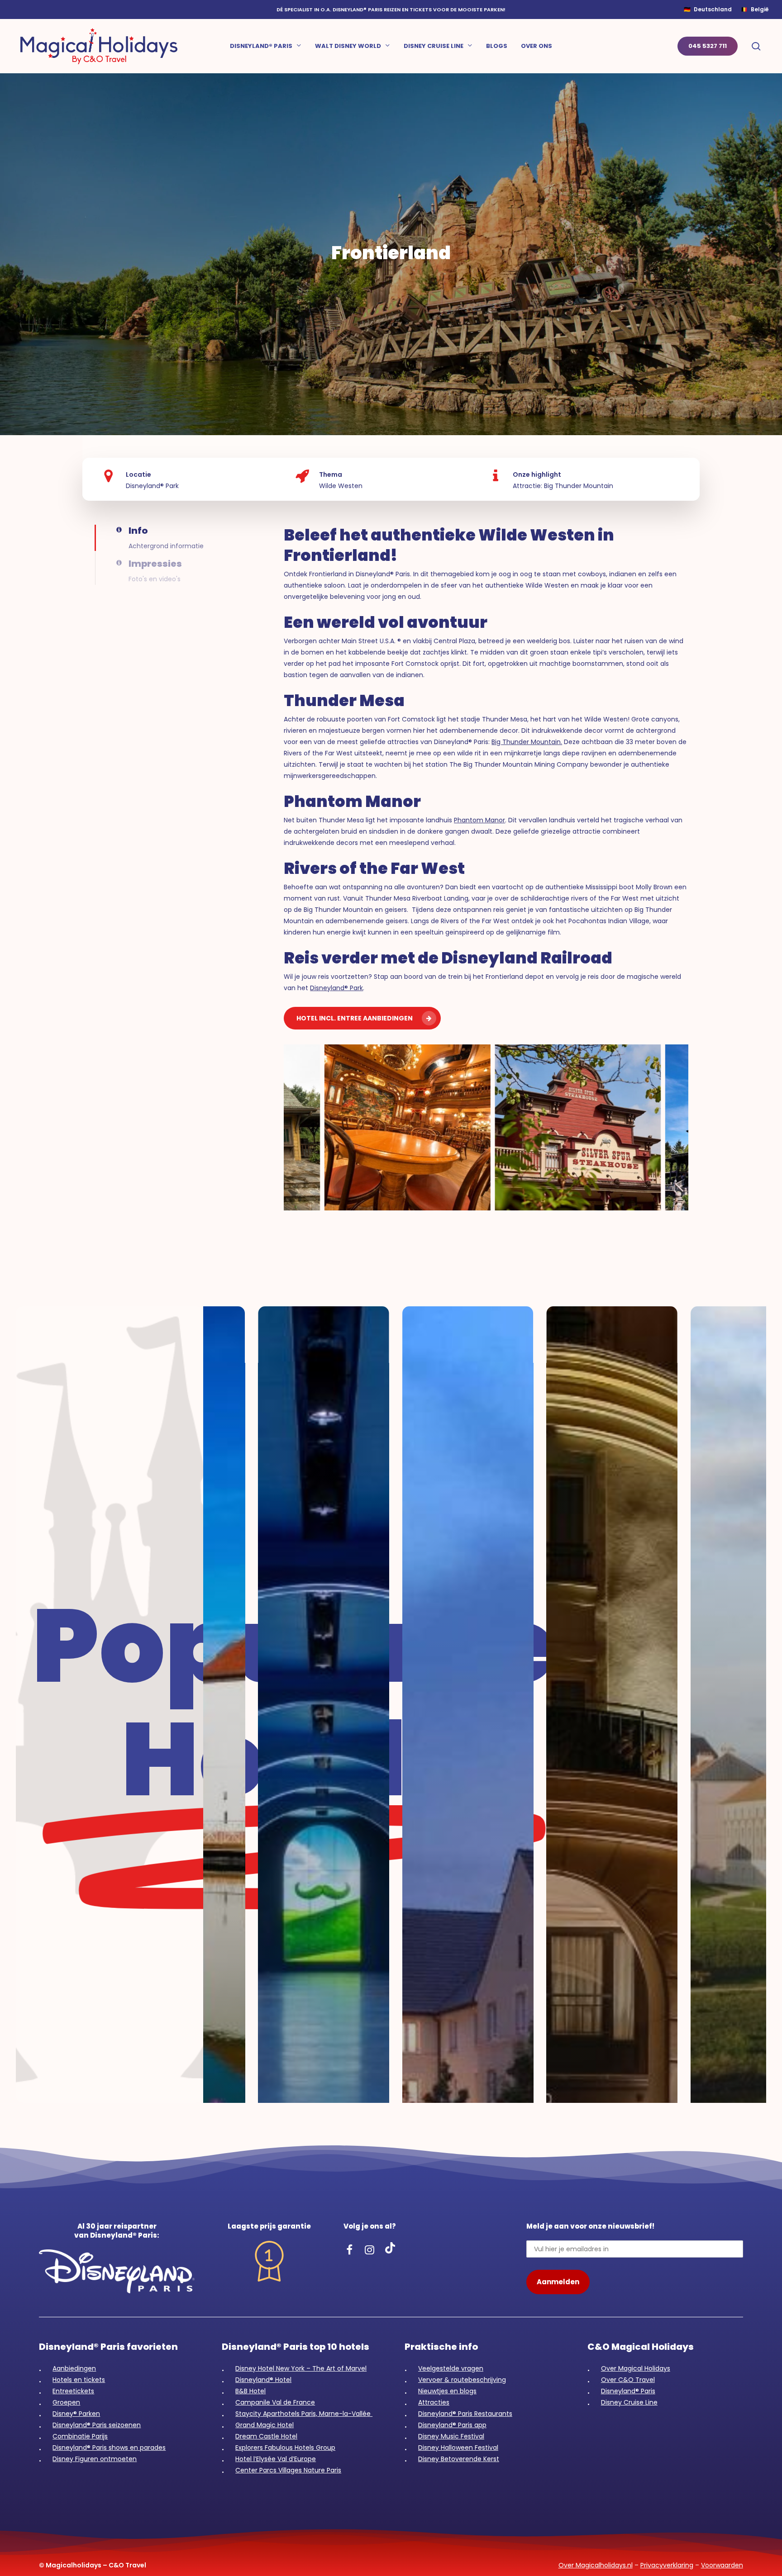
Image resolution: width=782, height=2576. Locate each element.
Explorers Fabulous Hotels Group (285, 2448)
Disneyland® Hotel (263, 2380)
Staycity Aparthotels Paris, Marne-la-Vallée (304, 2414)
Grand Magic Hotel (265, 2425)
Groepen (66, 2402)
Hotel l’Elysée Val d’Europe (276, 2459)
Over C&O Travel (628, 2380)
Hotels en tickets (79, 2380)
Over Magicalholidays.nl (596, 2565)
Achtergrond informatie (166, 546)
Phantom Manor (479, 820)
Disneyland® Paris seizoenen (97, 2425)
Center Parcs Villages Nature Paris (288, 2470)
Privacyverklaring (667, 2565)
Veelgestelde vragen (451, 2368)
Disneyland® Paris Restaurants (465, 2414)
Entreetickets (73, 2391)
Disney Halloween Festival (458, 2448)
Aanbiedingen (74, 2368)
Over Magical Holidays (636, 2368)
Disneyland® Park (336, 988)
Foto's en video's (155, 579)
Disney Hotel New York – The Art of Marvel (301, 2368)
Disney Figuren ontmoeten (95, 2459)
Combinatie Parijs (80, 2436)
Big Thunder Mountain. (527, 742)
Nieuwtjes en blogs (447, 2391)
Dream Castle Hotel (266, 2436)
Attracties (434, 2402)
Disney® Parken (76, 2414)
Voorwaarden (722, 2565)
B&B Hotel (250, 2391)
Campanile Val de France (275, 2402)
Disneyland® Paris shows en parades (109, 2448)
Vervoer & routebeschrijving (462, 2380)
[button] (122, 538)
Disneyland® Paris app (452, 2425)
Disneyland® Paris (628, 2391)
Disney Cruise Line (629, 2402)
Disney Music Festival (451, 2436)
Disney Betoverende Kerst (459, 2459)
